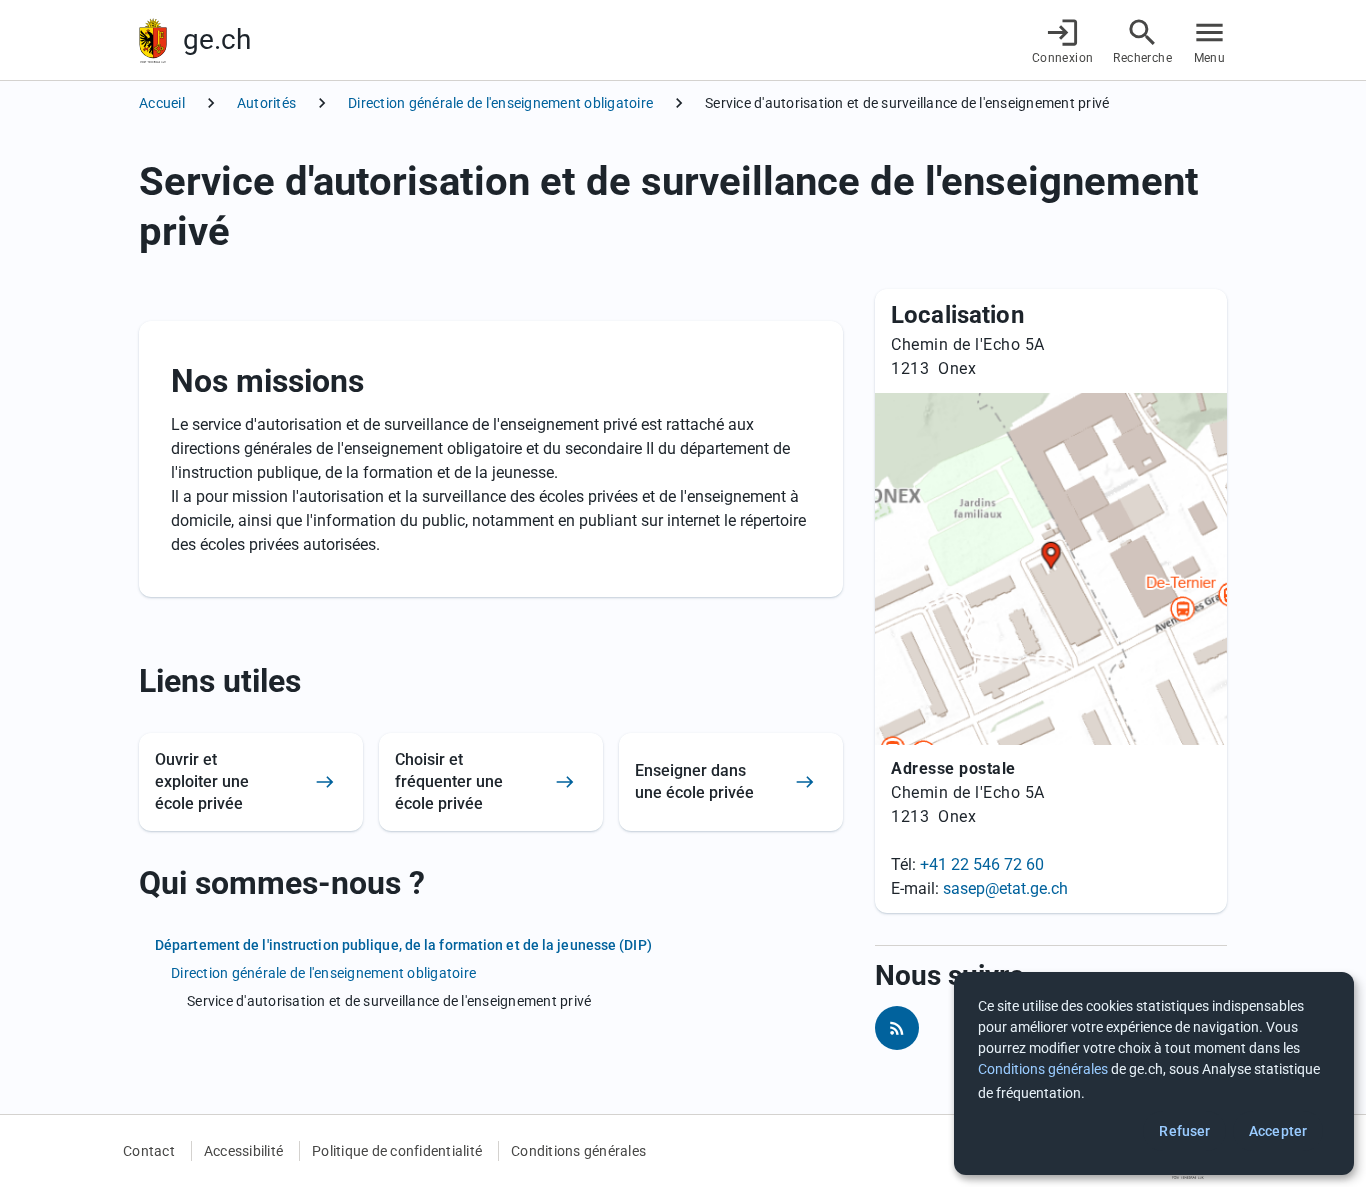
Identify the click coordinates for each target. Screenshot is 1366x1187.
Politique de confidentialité (397, 1151)
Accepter (1278, 1131)
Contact (149, 1151)
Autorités (266, 103)
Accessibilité (243, 1151)
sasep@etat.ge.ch (1005, 888)
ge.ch (217, 39)
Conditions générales (578, 1151)
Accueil (162, 103)
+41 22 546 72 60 (982, 864)
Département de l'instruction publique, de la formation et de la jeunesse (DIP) (403, 945)
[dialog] (1154, 1073)
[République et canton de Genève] (153, 40)
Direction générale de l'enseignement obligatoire (500, 103)
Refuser (1184, 1131)
